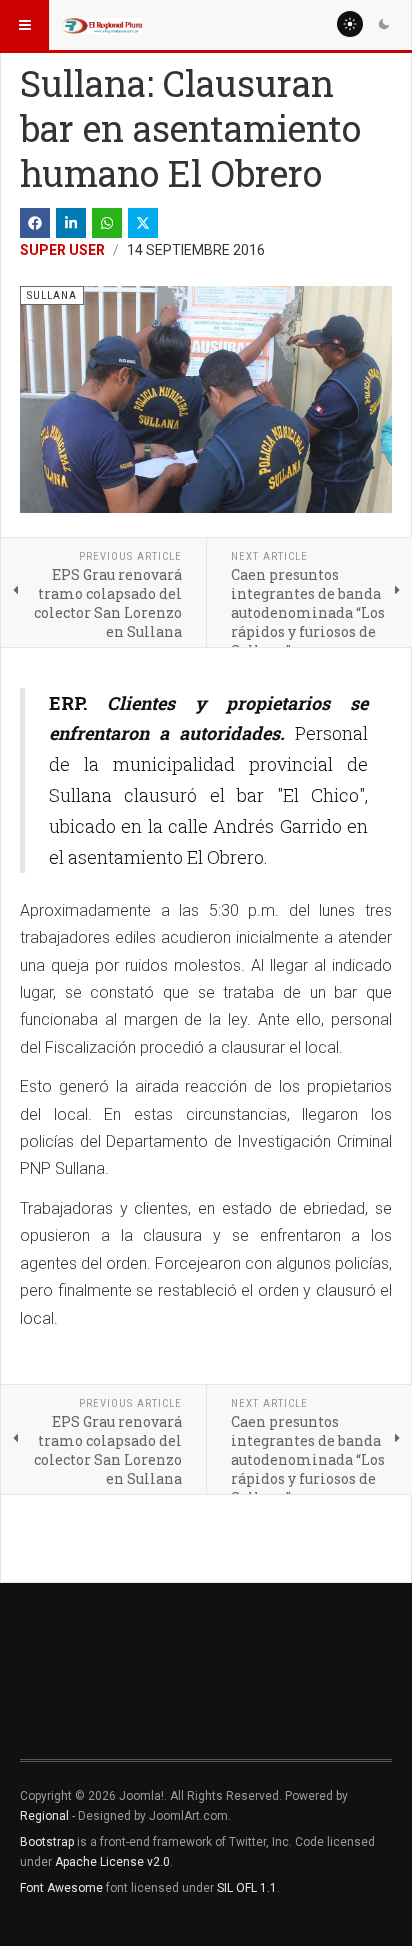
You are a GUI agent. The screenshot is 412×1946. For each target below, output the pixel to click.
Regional (44, 1816)
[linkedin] (71, 223)
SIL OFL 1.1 (247, 1888)
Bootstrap (47, 1842)
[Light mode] (350, 24)
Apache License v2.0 (112, 1862)
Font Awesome (61, 1888)
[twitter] (143, 223)
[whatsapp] (107, 223)
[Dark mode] (384, 24)
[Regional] (102, 25)
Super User (62, 250)
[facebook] (35, 223)
